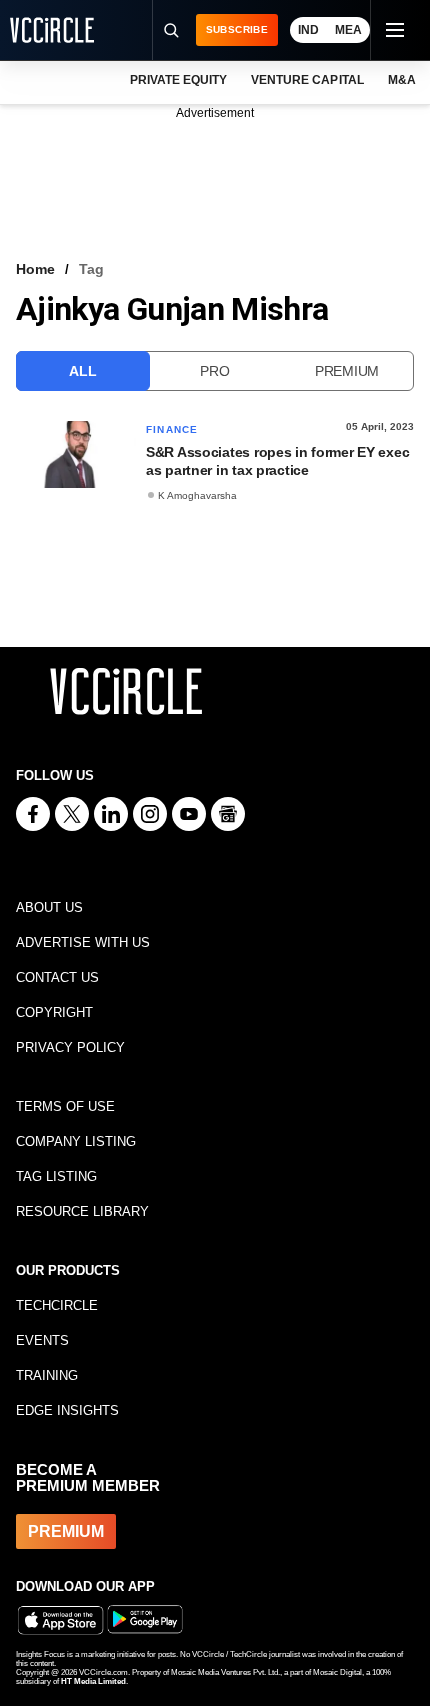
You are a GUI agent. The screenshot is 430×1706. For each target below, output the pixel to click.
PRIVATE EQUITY (178, 80)
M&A (402, 80)
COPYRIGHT (54, 1012)
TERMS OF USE (65, 1106)
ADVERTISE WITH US (83, 942)
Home (35, 269)
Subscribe (237, 29)
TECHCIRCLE (57, 1305)
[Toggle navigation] (394, 30)
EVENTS (42, 1340)
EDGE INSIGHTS (67, 1410)
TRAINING (47, 1375)
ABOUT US (49, 907)
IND (308, 30)
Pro (214, 371)
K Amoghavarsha (197, 495)
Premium (347, 371)
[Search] (171, 30)
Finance (172, 429)
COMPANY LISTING (76, 1141)
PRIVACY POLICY (70, 1047)
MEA (348, 30)
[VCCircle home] (52, 30)
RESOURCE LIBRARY (82, 1211)
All (82, 371)
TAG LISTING (56, 1176)
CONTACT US (57, 977)
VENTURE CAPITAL (307, 80)
